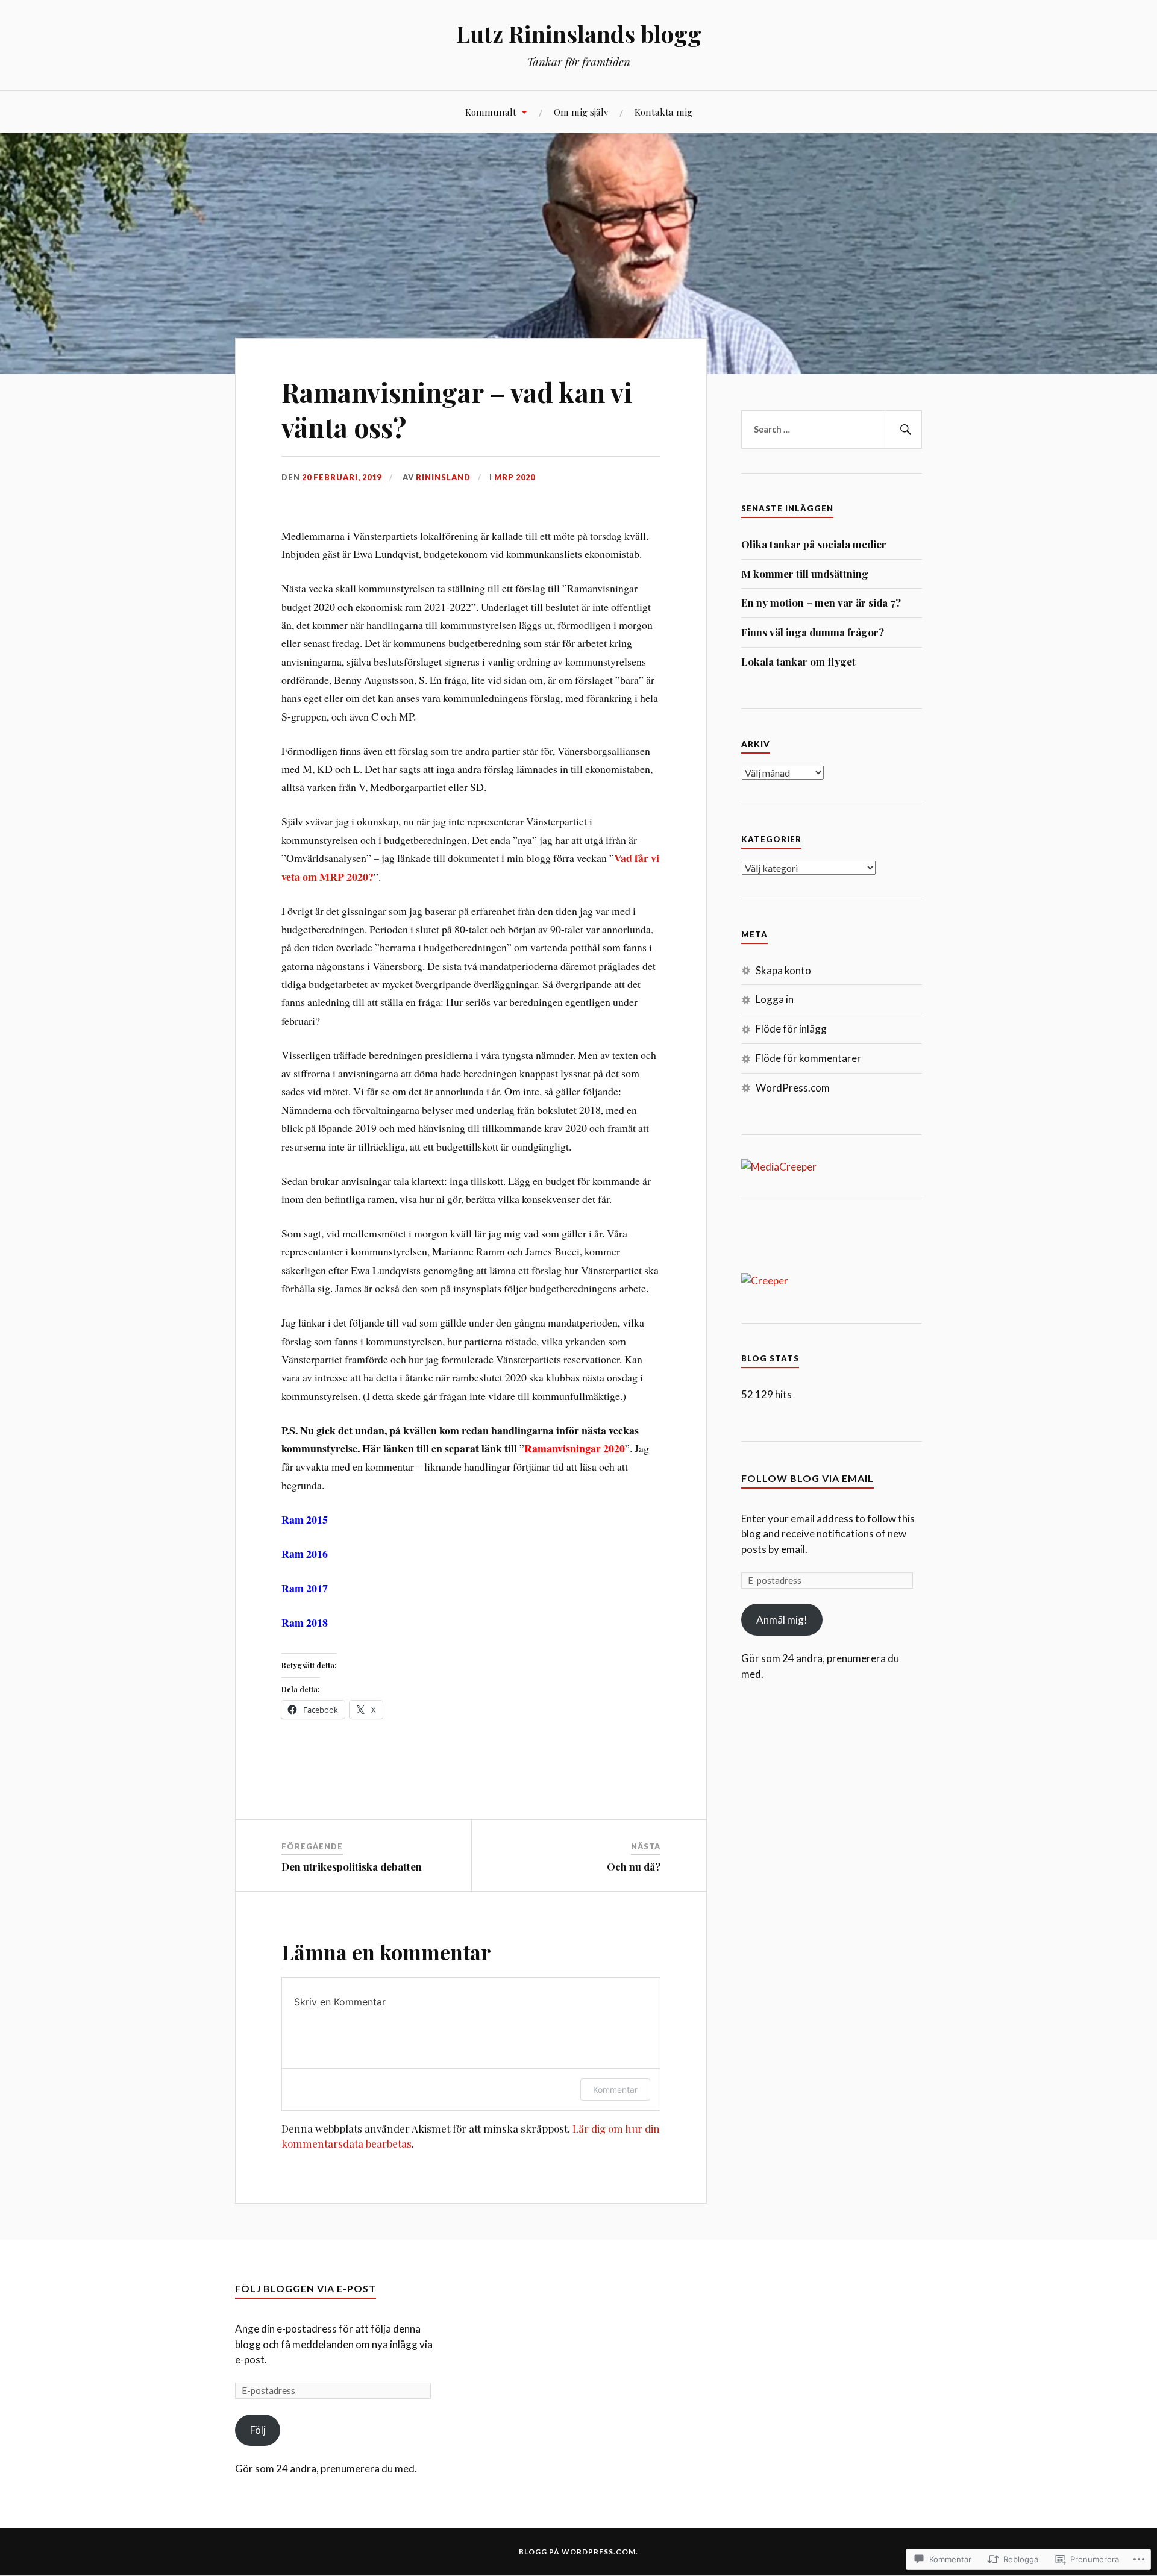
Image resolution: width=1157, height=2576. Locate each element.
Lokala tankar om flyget (798, 661)
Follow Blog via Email (807, 1478)
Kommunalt (491, 112)
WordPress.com (793, 1088)
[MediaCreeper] (779, 1167)
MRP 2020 (515, 477)
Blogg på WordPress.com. (578, 2552)
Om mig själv (581, 112)
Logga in (775, 999)
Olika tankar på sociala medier (814, 544)
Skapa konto (783, 970)
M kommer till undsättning (805, 574)
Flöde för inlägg (791, 1029)
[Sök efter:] (832, 430)
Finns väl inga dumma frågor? (813, 632)
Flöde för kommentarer (808, 1058)
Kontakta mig (663, 112)
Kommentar (615, 2090)
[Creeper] (765, 1280)
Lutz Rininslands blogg (579, 33)
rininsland (443, 477)
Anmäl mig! (782, 1620)
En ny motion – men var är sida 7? (821, 602)
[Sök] (904, 430)
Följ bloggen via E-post (306, 2288)
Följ (258, 2430)
